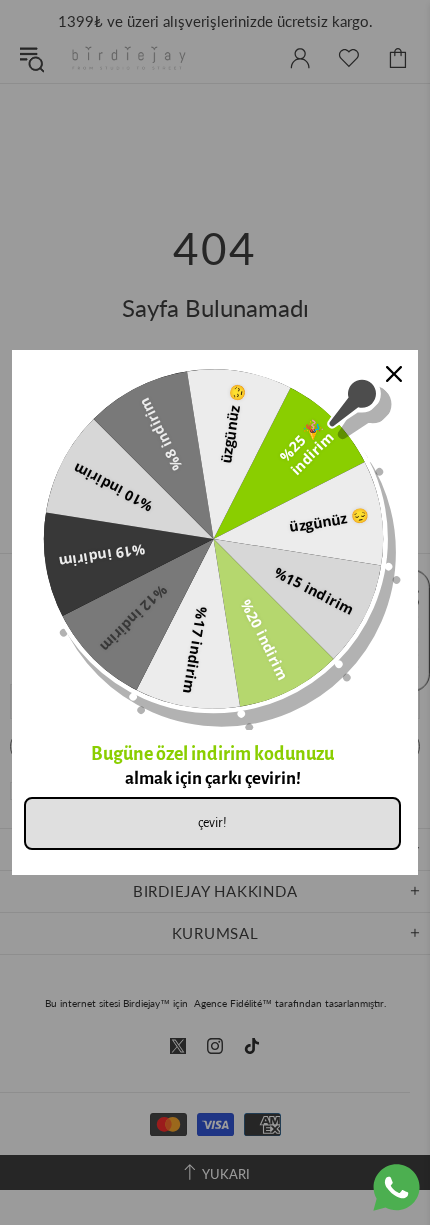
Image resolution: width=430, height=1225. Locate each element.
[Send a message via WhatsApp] (396, 1187)
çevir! (212, 823)
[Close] (394, 374)
